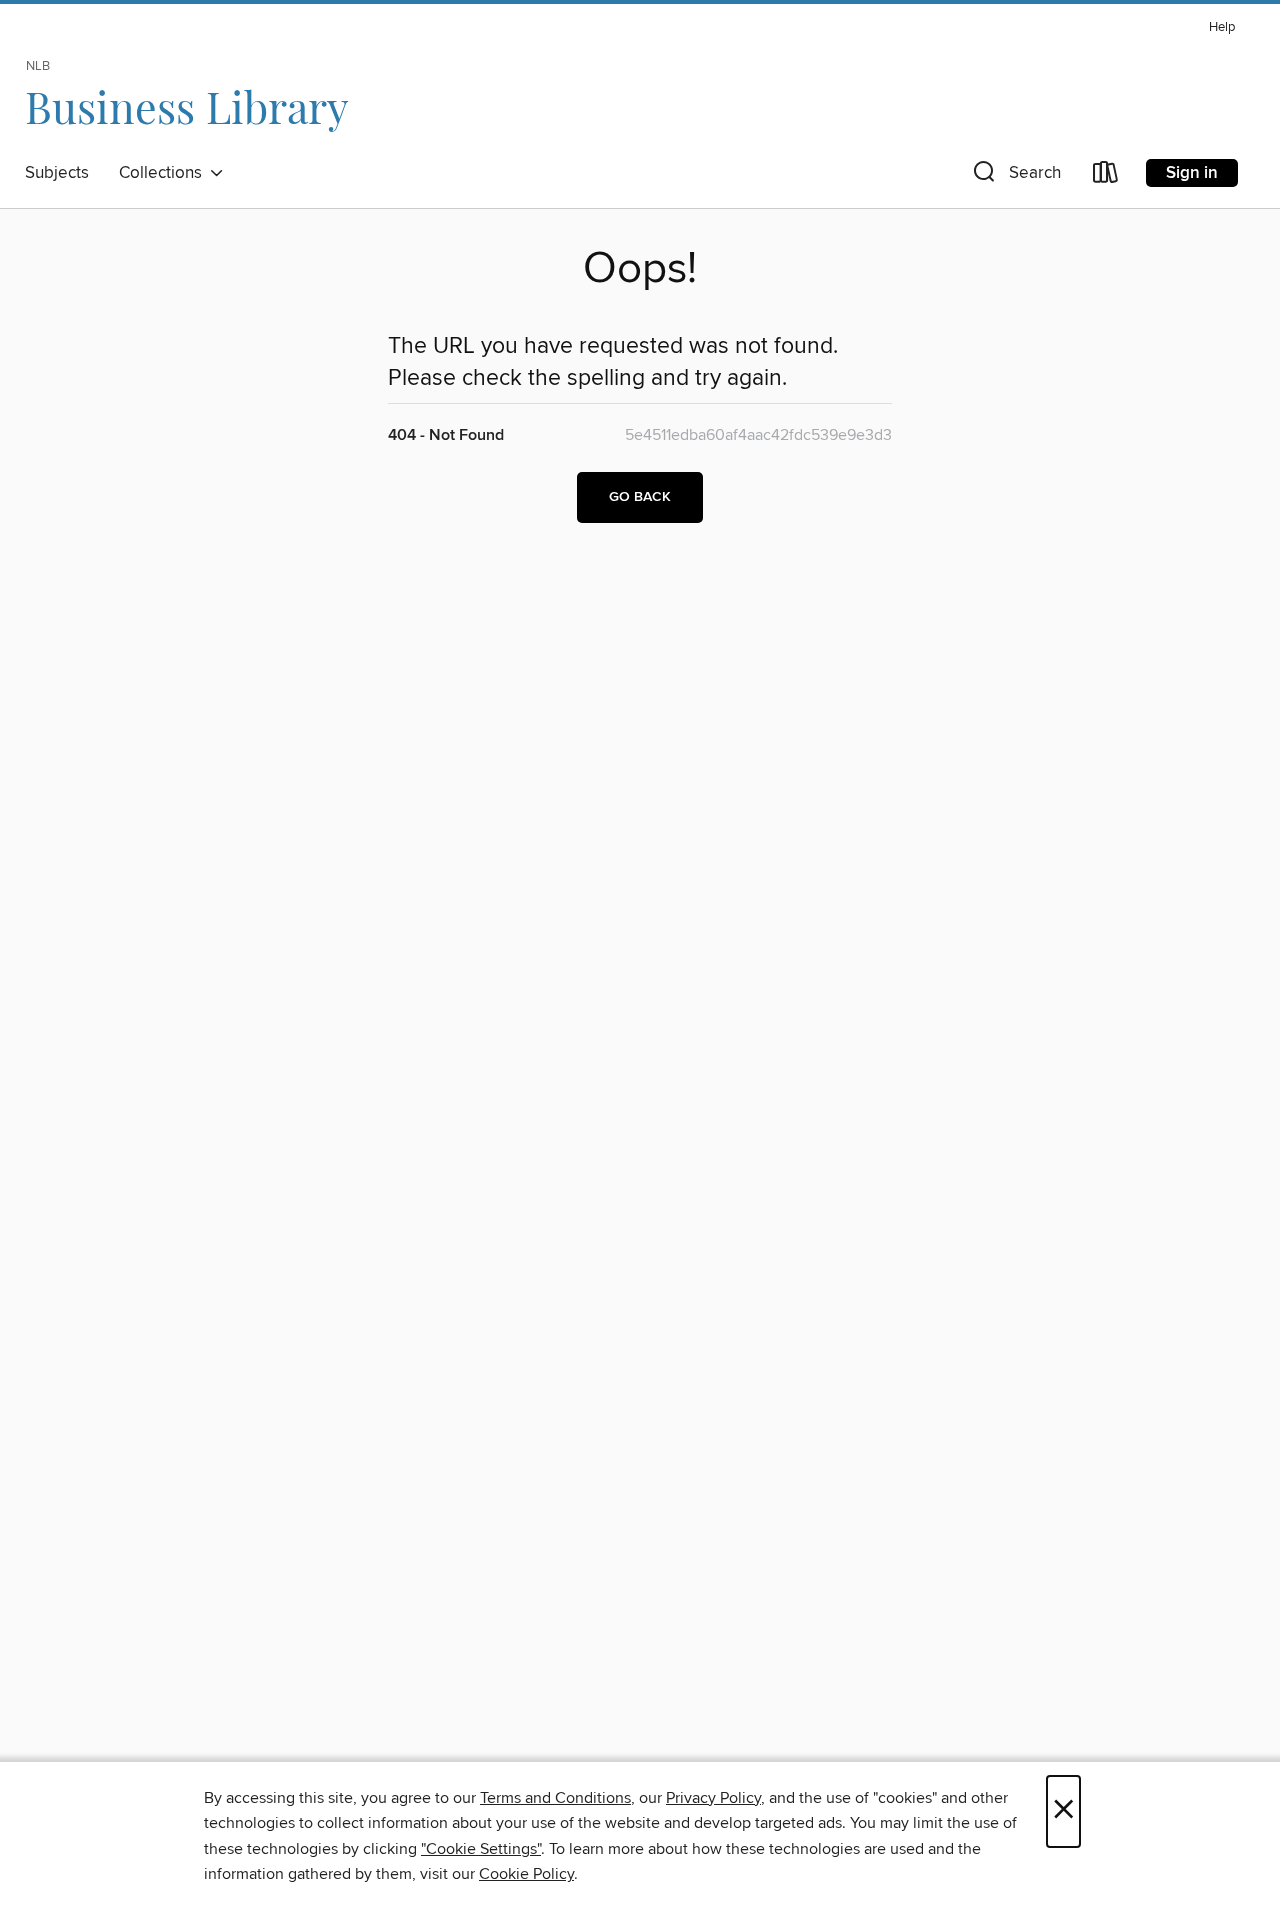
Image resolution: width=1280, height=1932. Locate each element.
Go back (640, 497)
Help (1222, 27)
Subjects (57, 173)
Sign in (1192, 173)
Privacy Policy (713, 1798)
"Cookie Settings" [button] (481, 1849)
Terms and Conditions (555, 1798)
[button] (1015, 176)
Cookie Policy (526, 1874)
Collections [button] (164, 173)
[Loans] (1106, 176)
